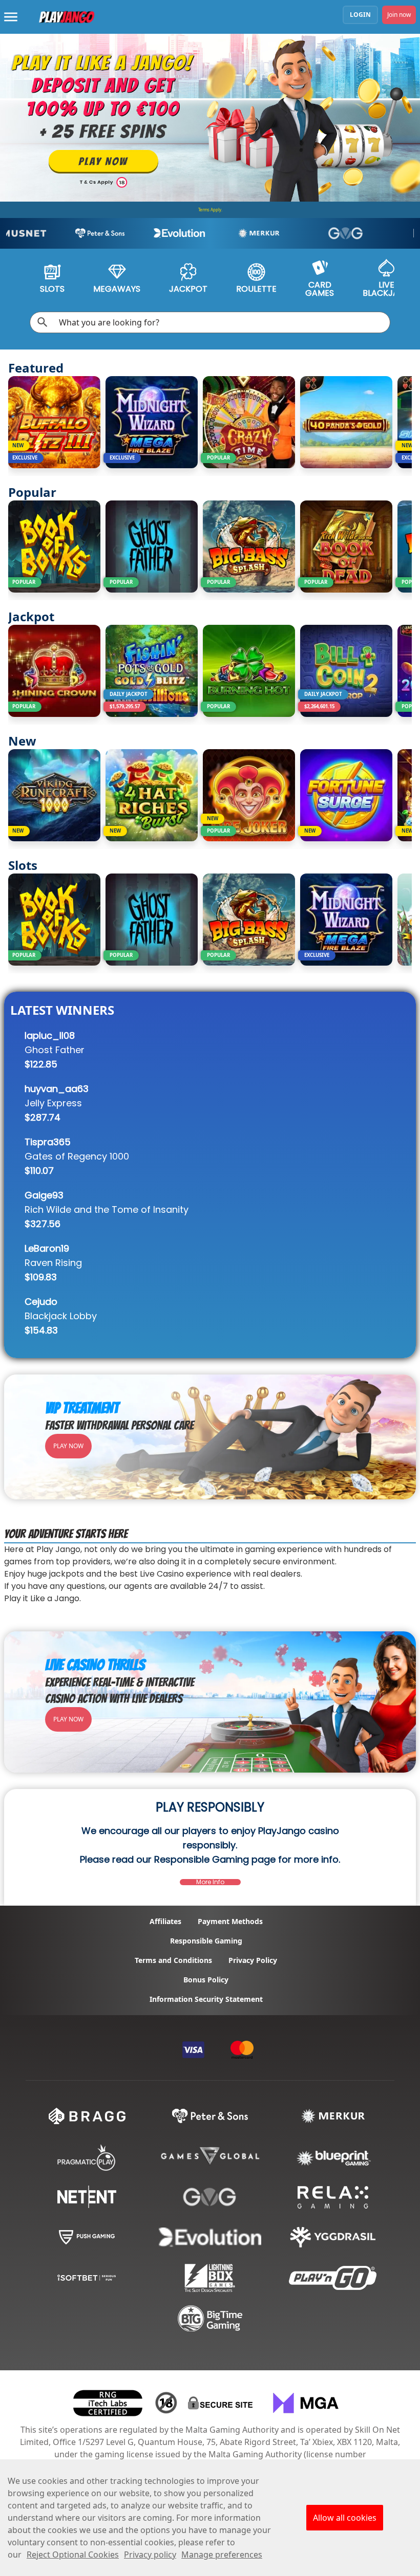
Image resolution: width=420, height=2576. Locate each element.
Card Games (320, 289)
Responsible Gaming (206, 1941)
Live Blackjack (386, 289)
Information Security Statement (206, 1999)
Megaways (117, 289)
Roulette (256, 289)
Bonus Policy (206, 1980)
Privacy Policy (253, 1960)
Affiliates (165, 1922)
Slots (52, 289)
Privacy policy (150, 2555)
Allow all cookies (345, 2518)
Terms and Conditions (173, 1960)
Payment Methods (230, 1922)
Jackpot (188, 289)
